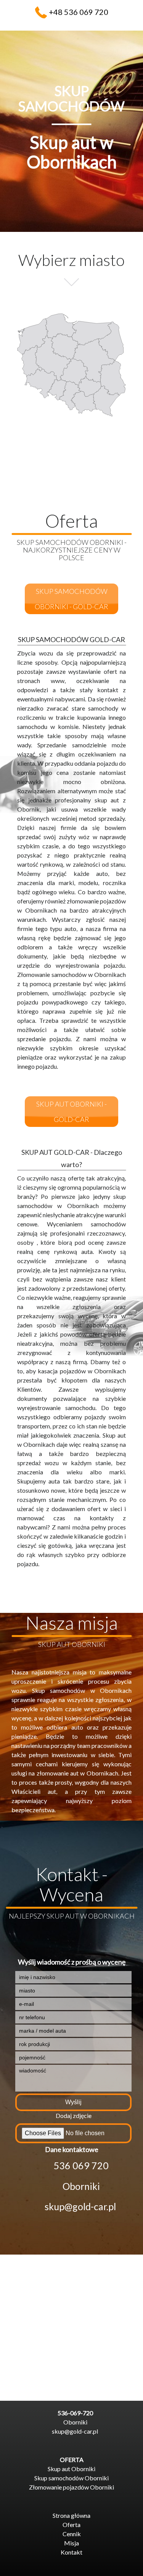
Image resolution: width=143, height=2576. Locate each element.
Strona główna (71, 2515)
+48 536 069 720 (79, 12)
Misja (71, 2543)
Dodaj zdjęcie (74, 2115)
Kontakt (71, 2552)
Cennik (72, 2534)
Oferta (71, 2525)
